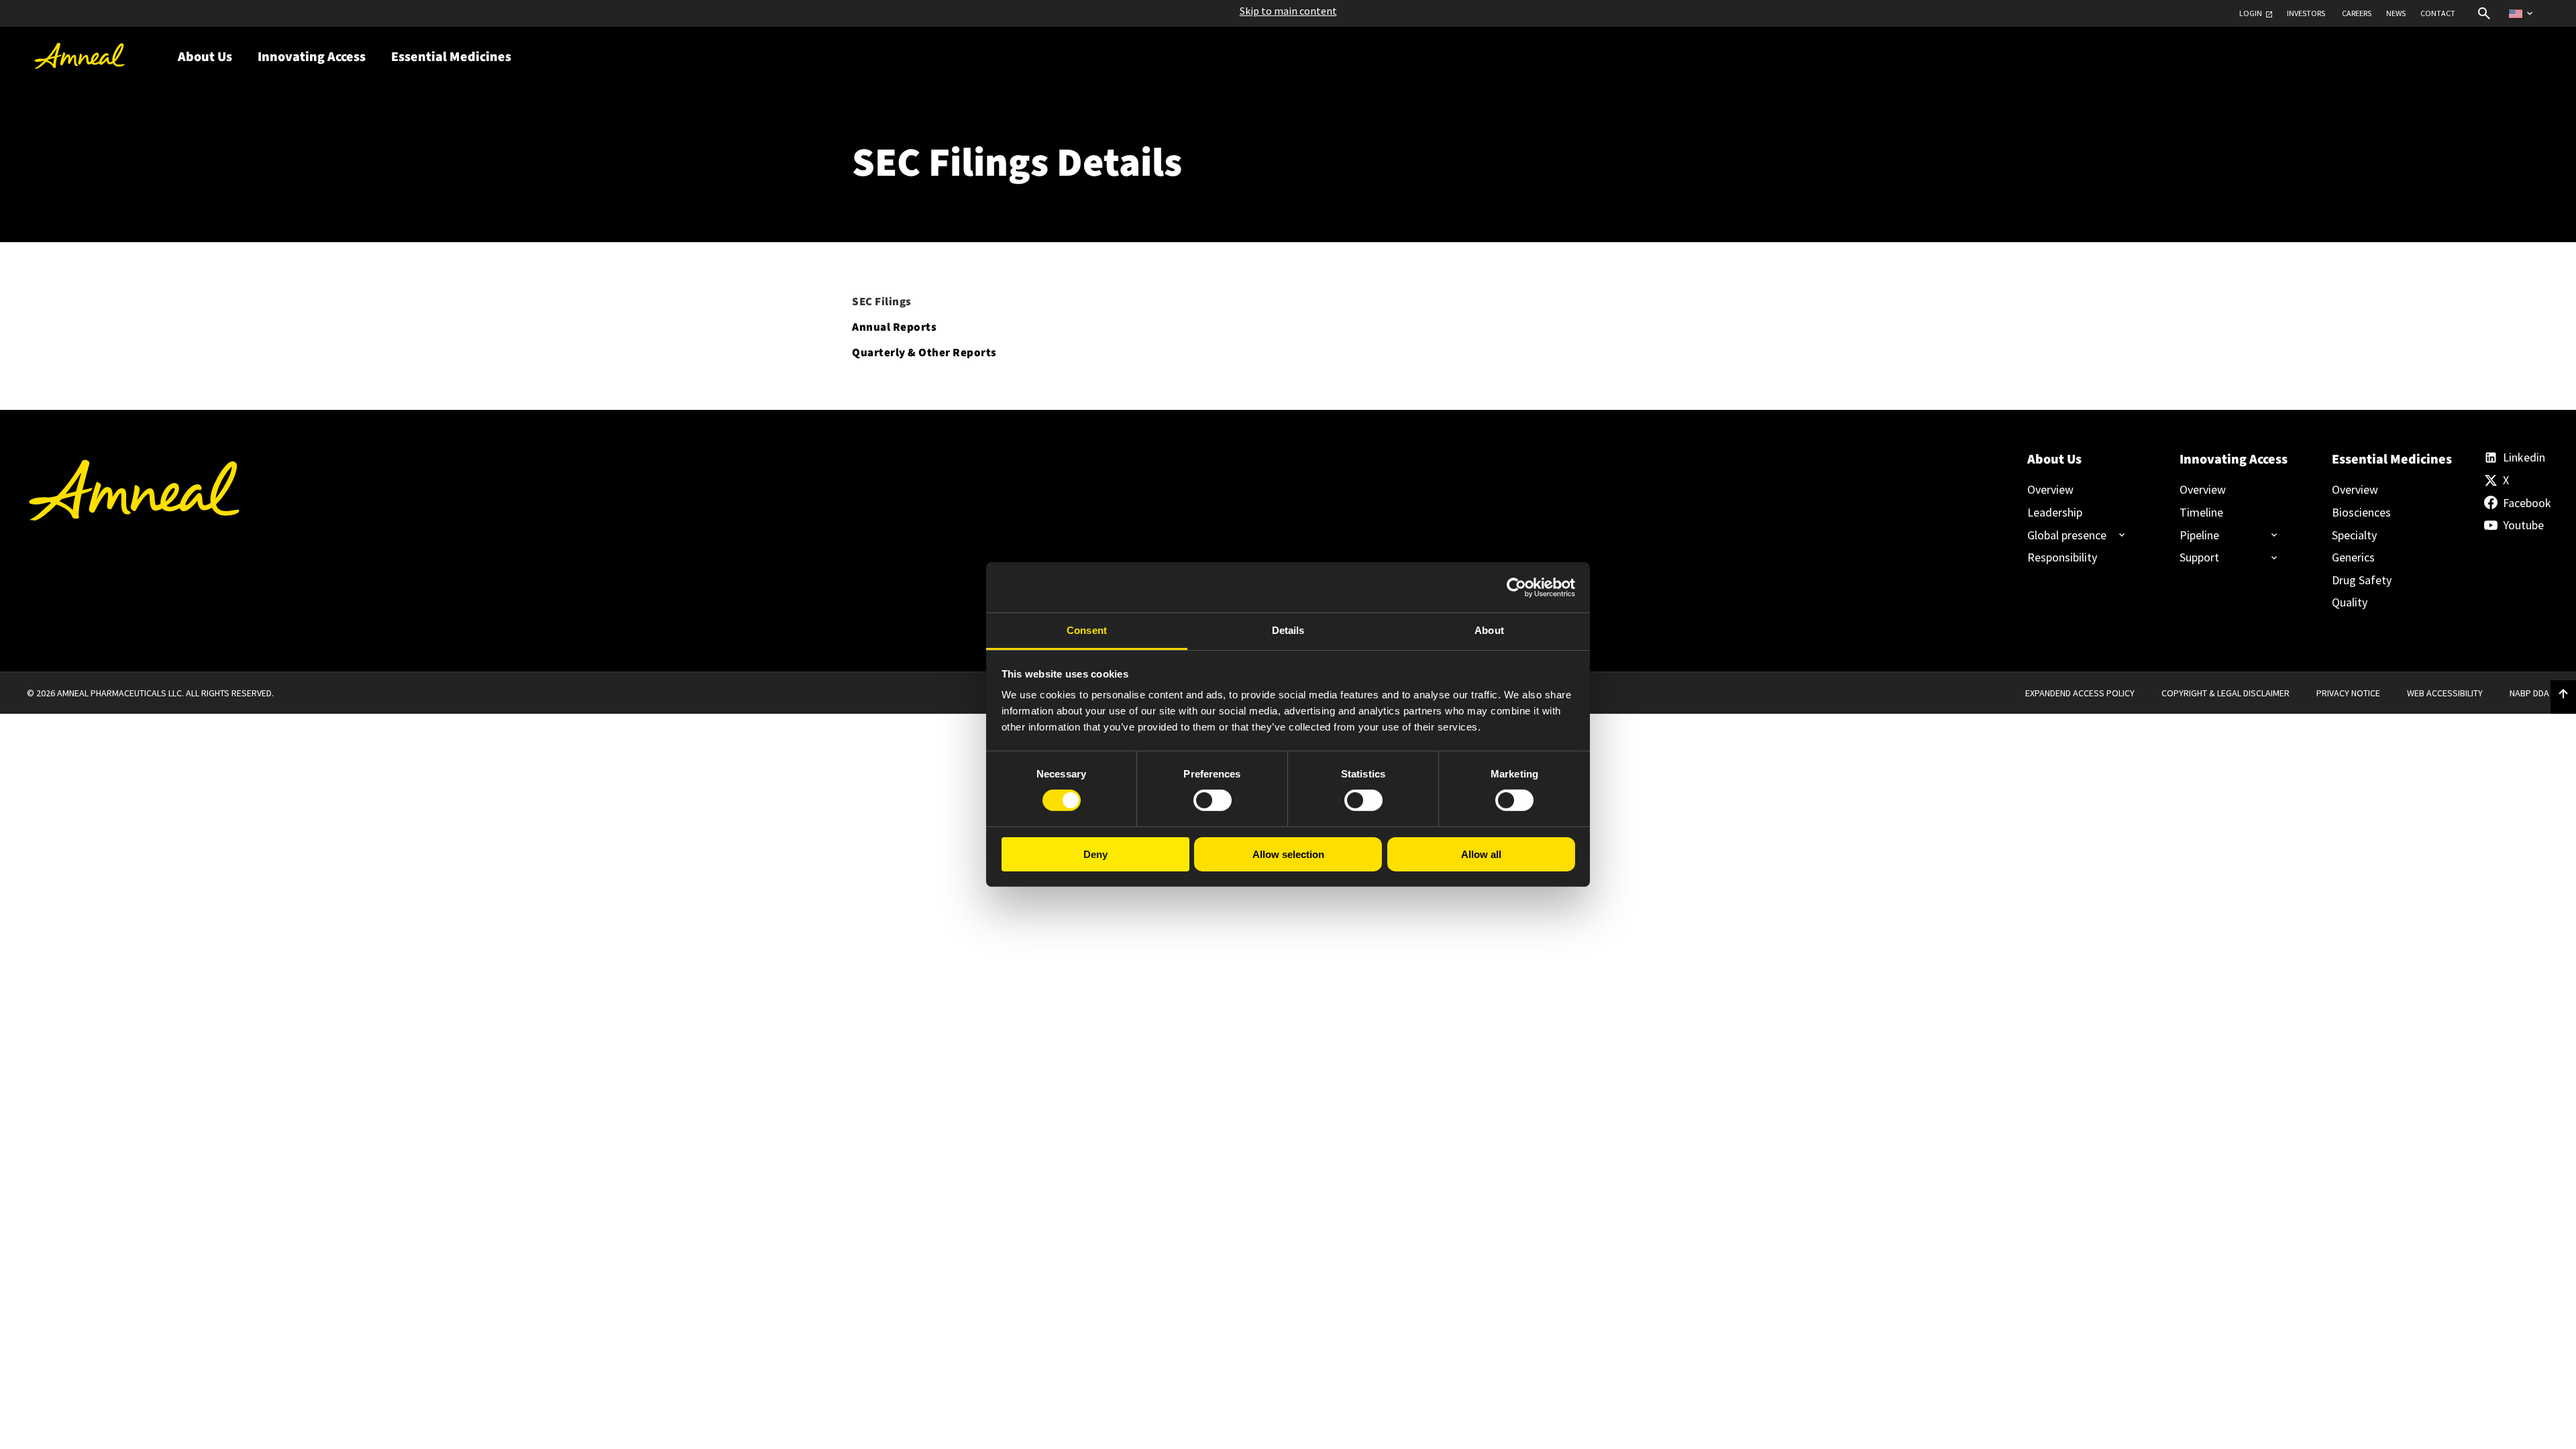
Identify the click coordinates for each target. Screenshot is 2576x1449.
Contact (2438, 13)
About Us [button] (205, 57)
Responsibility (2062, 557)
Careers (2357, 13)
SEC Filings (882, 302)
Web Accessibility (2445, 693)
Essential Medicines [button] (451, 57)
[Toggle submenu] (2071, 535)
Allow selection (1288, 854)
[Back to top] (2563, 694)
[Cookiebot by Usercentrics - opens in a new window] (1516, 587)
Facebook (2526, 503)
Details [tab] (1288, 630)
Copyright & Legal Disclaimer (2225, 693)
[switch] (1213, 800)
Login (2251, 13)
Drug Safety (2362, 580)
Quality (2350, 602)
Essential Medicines (2385, 460)
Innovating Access (2233, 460)
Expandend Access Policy (2080, 693)
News (2396, 13)
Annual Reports (894, 327)
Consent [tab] (1087, 630)
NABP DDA (2529, 693)
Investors (2306, 13)
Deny (1095, 854)
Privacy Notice (2348, 693)
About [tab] (1489, 630)
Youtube (2523, 525)
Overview (2050, 490)
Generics (2353, 557)
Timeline (2201, 513)
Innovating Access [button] (312, 57)
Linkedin (2524, 458)
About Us (2054, 460)
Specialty (2354, 535)
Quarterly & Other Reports (924, 353)
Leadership (2055, 513)
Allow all (1481, 854)
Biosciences (2361, 513)
